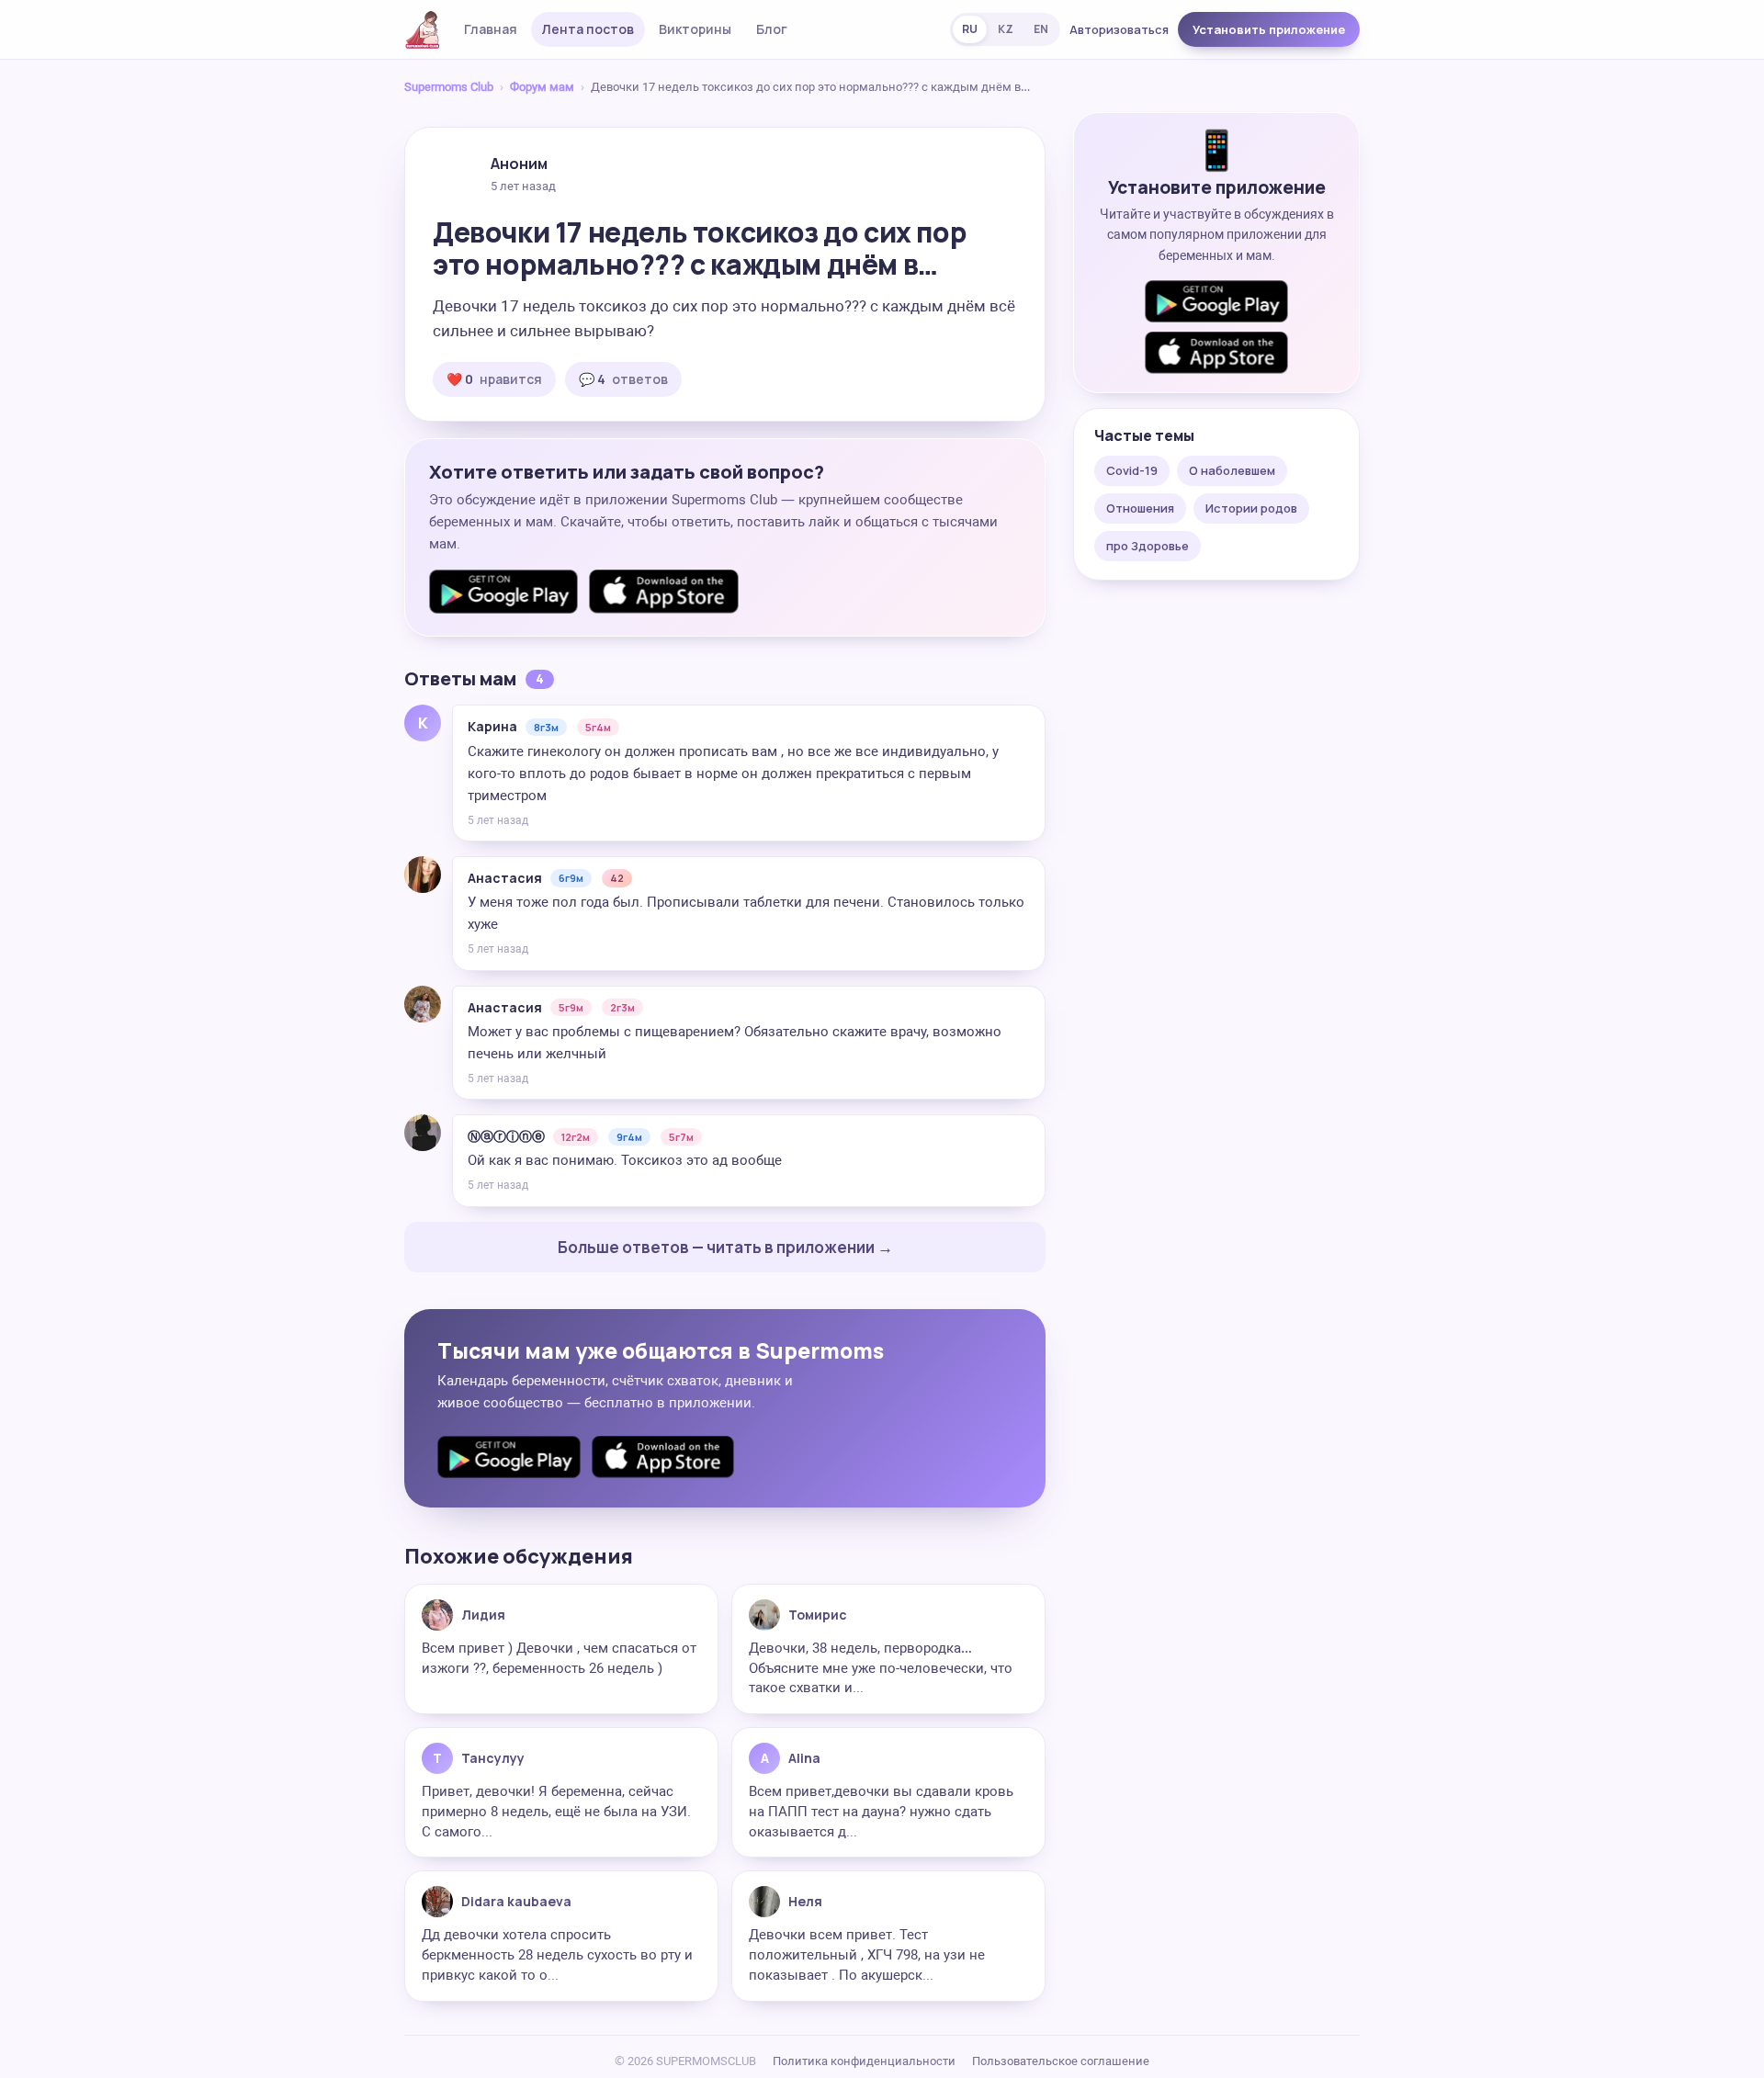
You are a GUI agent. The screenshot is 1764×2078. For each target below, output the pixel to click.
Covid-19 (1132, 470)
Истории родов (1251, 508)
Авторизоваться (1119, 29)
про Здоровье (1148, 546)
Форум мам (542, 87)
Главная (491, 29)
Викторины (695, 29)
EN (1041, 29)
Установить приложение (1269, 29)
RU (970, 29)
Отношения (1140, 508)
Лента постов (588, 29)
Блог (772, 29)
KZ (1006, 29)
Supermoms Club (449, 87)
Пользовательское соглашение (1061, 2061)
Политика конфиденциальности (864, 2061)
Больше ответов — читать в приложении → (725, 1247)
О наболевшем (1232, 470)
